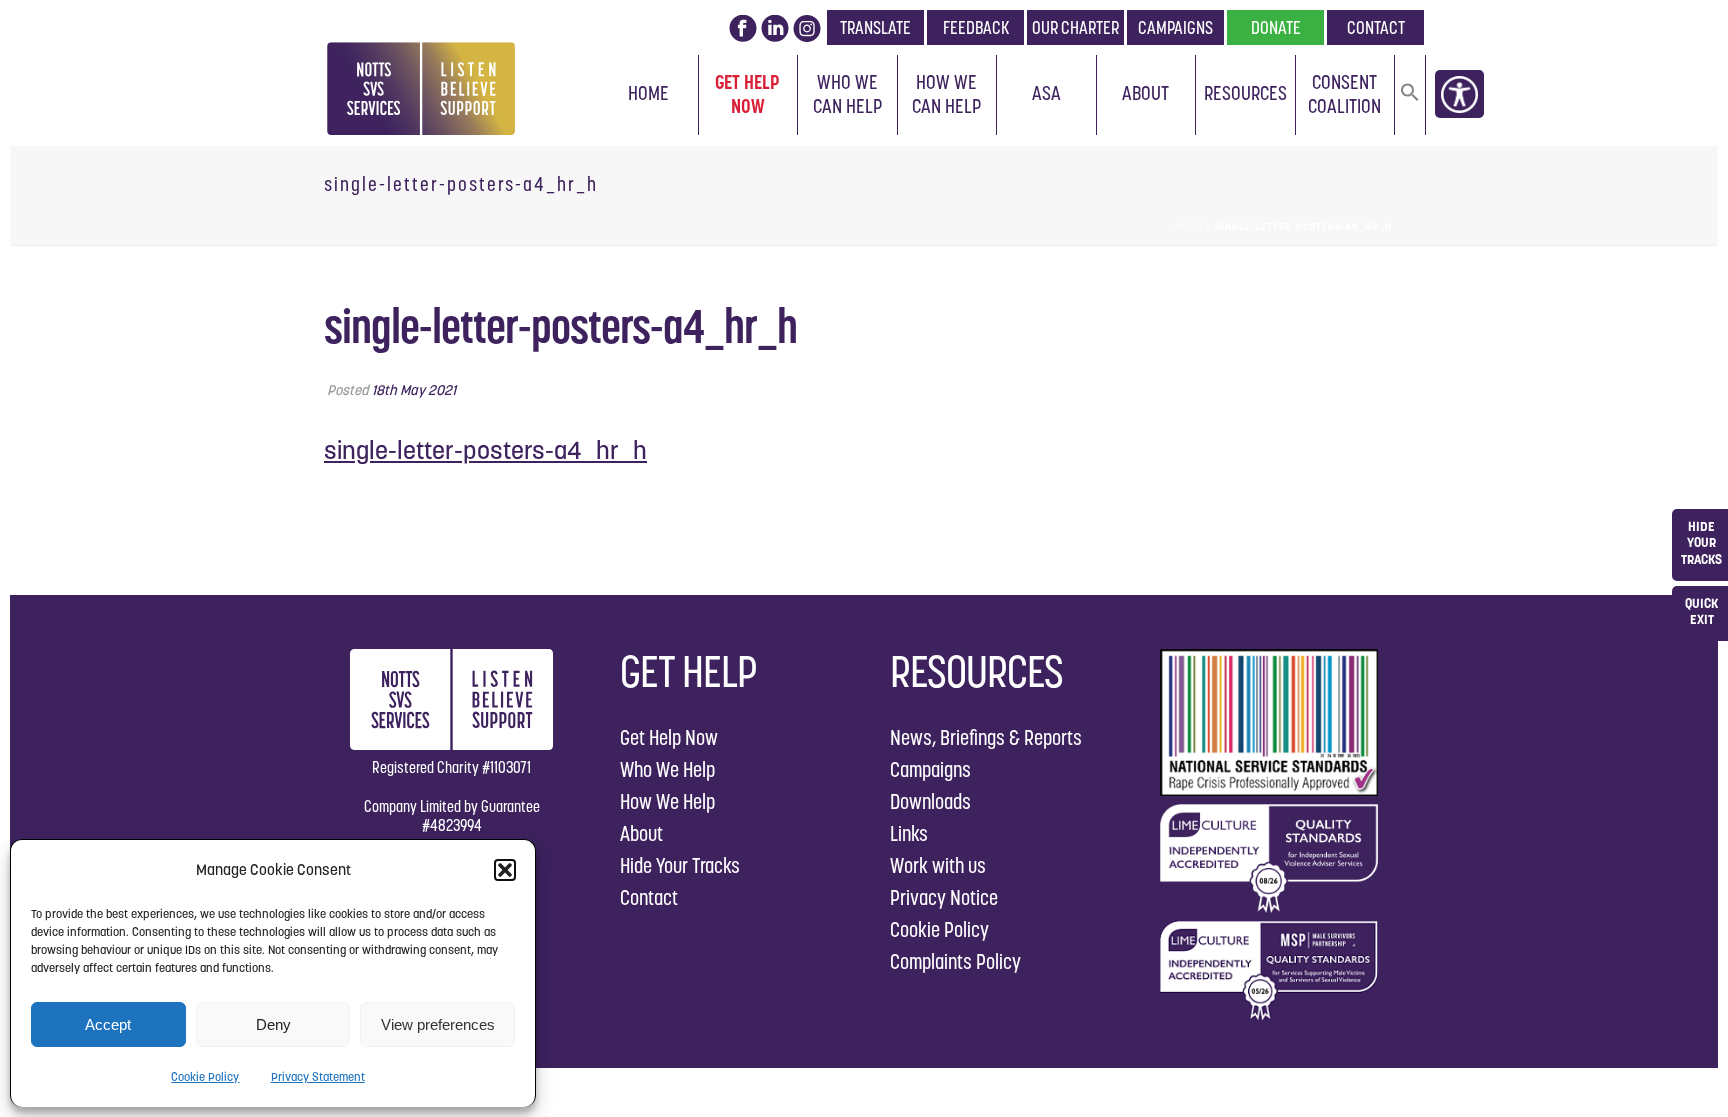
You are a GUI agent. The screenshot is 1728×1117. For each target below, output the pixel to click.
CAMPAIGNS (1175, 27)
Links (909, 833)
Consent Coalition (1344, 94)
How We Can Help (946, 94)
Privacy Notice (944, 897)
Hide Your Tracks (680, 865)
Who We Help (667, 769)
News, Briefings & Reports (986, 737)
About (1145, 93)
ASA (1046, 93)
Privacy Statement (318, 1076)
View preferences (438, 1024)
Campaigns (930, 769)
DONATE (1276, 27)
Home (648, 93)
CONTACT (1376, 27)
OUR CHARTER (1075, 27)
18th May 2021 (414, 390)
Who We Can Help (847, 94)
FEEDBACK (976, 27)
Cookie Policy (205, 1076)
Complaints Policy (955, 961)
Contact (649, 897)
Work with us (938, 865)
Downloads (930, 801)
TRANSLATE (875, 27)
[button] (505, 870)
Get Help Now (747, 94)
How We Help (667, 801)
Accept (108, 1024)
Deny (273, 1024)
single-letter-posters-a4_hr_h (485, 450)
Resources (1245, 93)
